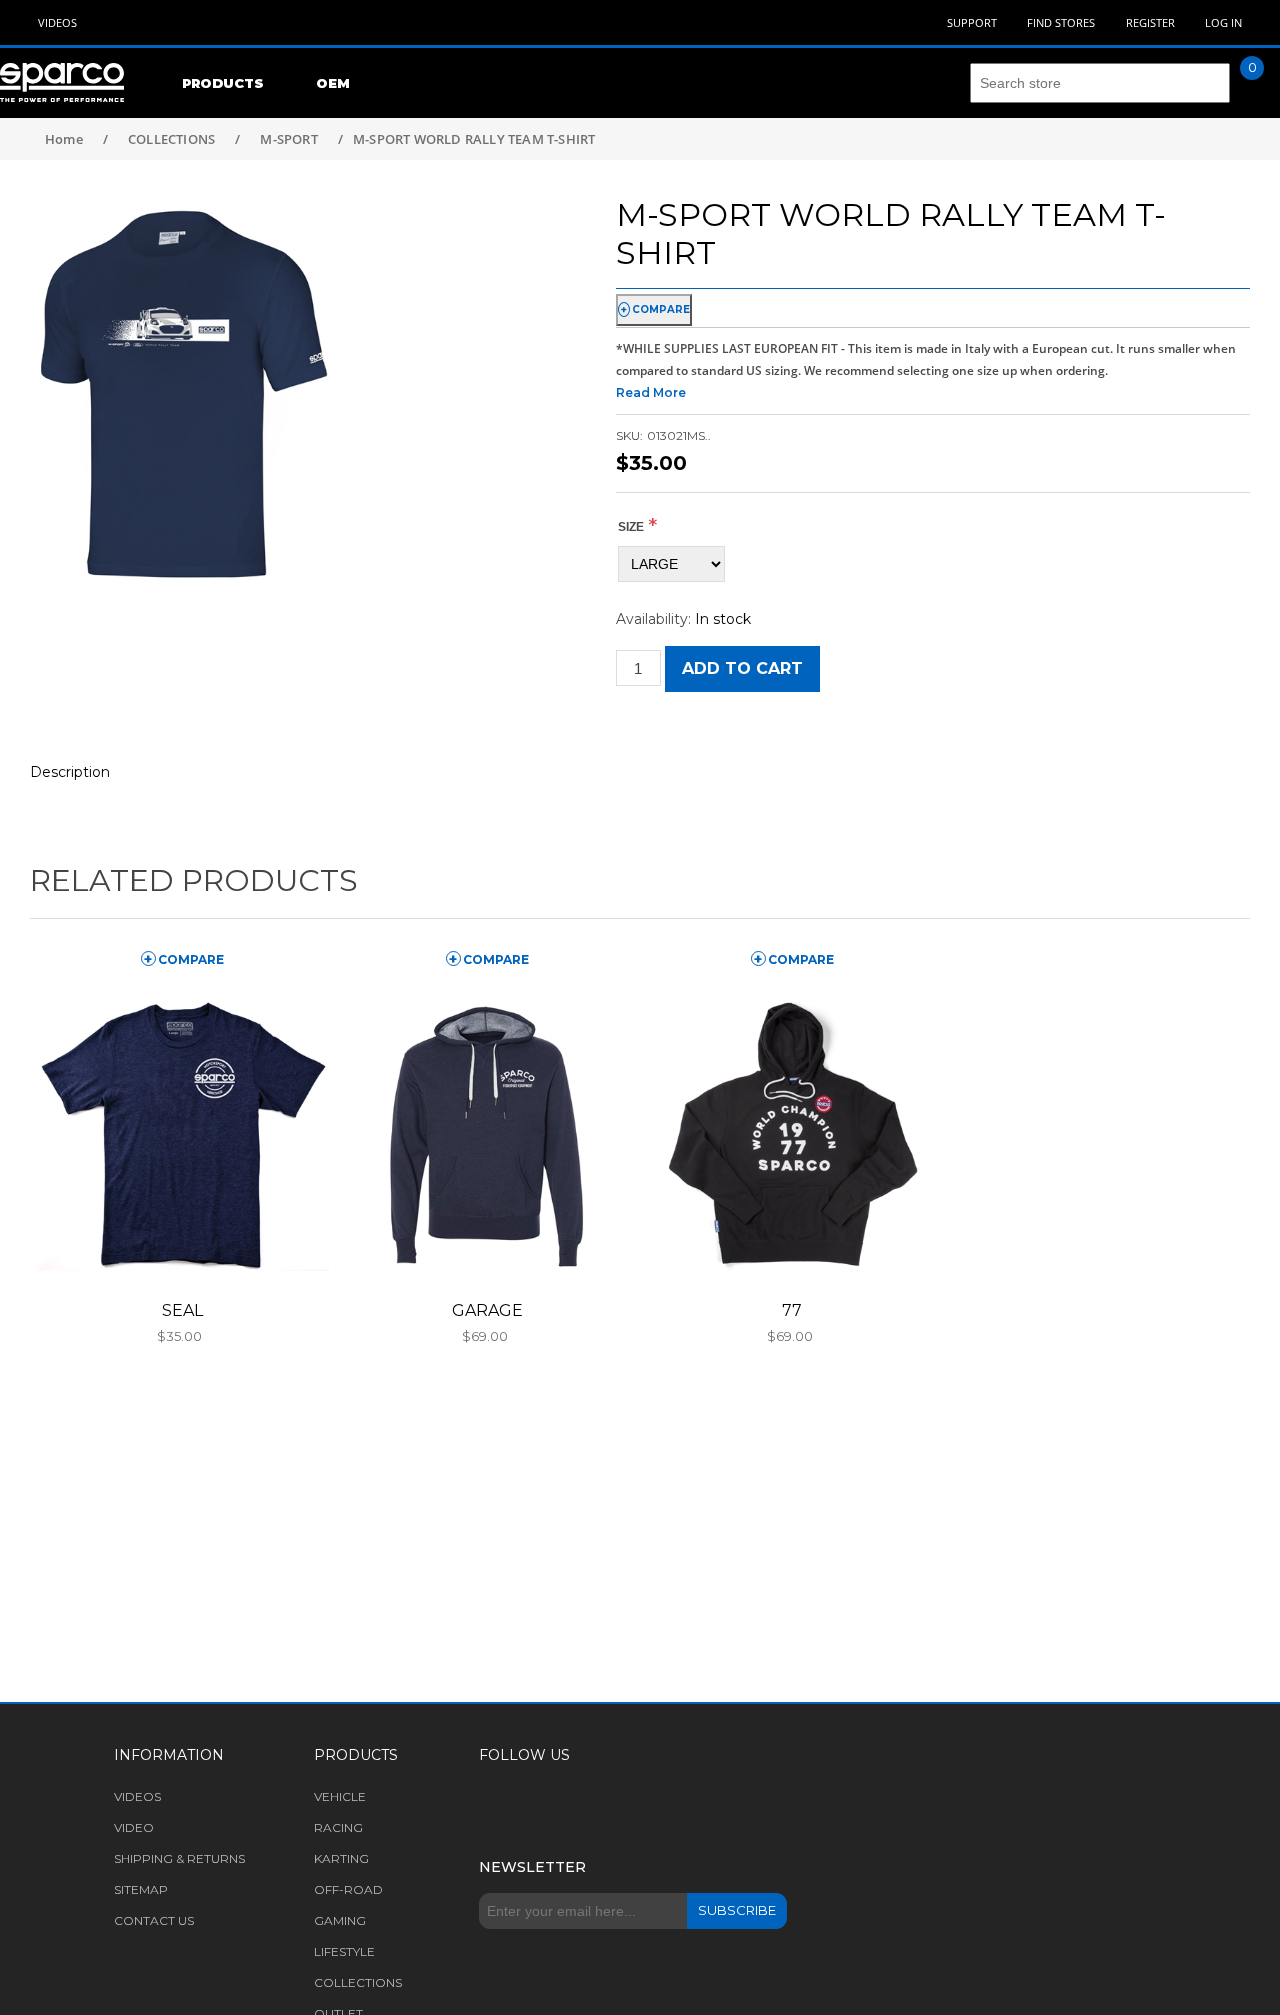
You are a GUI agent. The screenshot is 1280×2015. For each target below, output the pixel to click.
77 (792, 1310)
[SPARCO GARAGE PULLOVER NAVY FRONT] (487, 1135)
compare (661, 309)
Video (134, 1827)
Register (1150, 22)
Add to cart (742, 668)
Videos (57, 22)
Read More (651, 392)
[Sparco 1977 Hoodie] (792, 1135)
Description (70, 772)
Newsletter (532, 1867)
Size (631, 527)
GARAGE (487, 1310)
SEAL (182, 1310)
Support (972, 22)
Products (223, 83)
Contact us (154, 1920)
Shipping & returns (179, 1858)
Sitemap (141, 1889)
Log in (1223, 22)
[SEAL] (182, 1135)
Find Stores (1061, 22)
